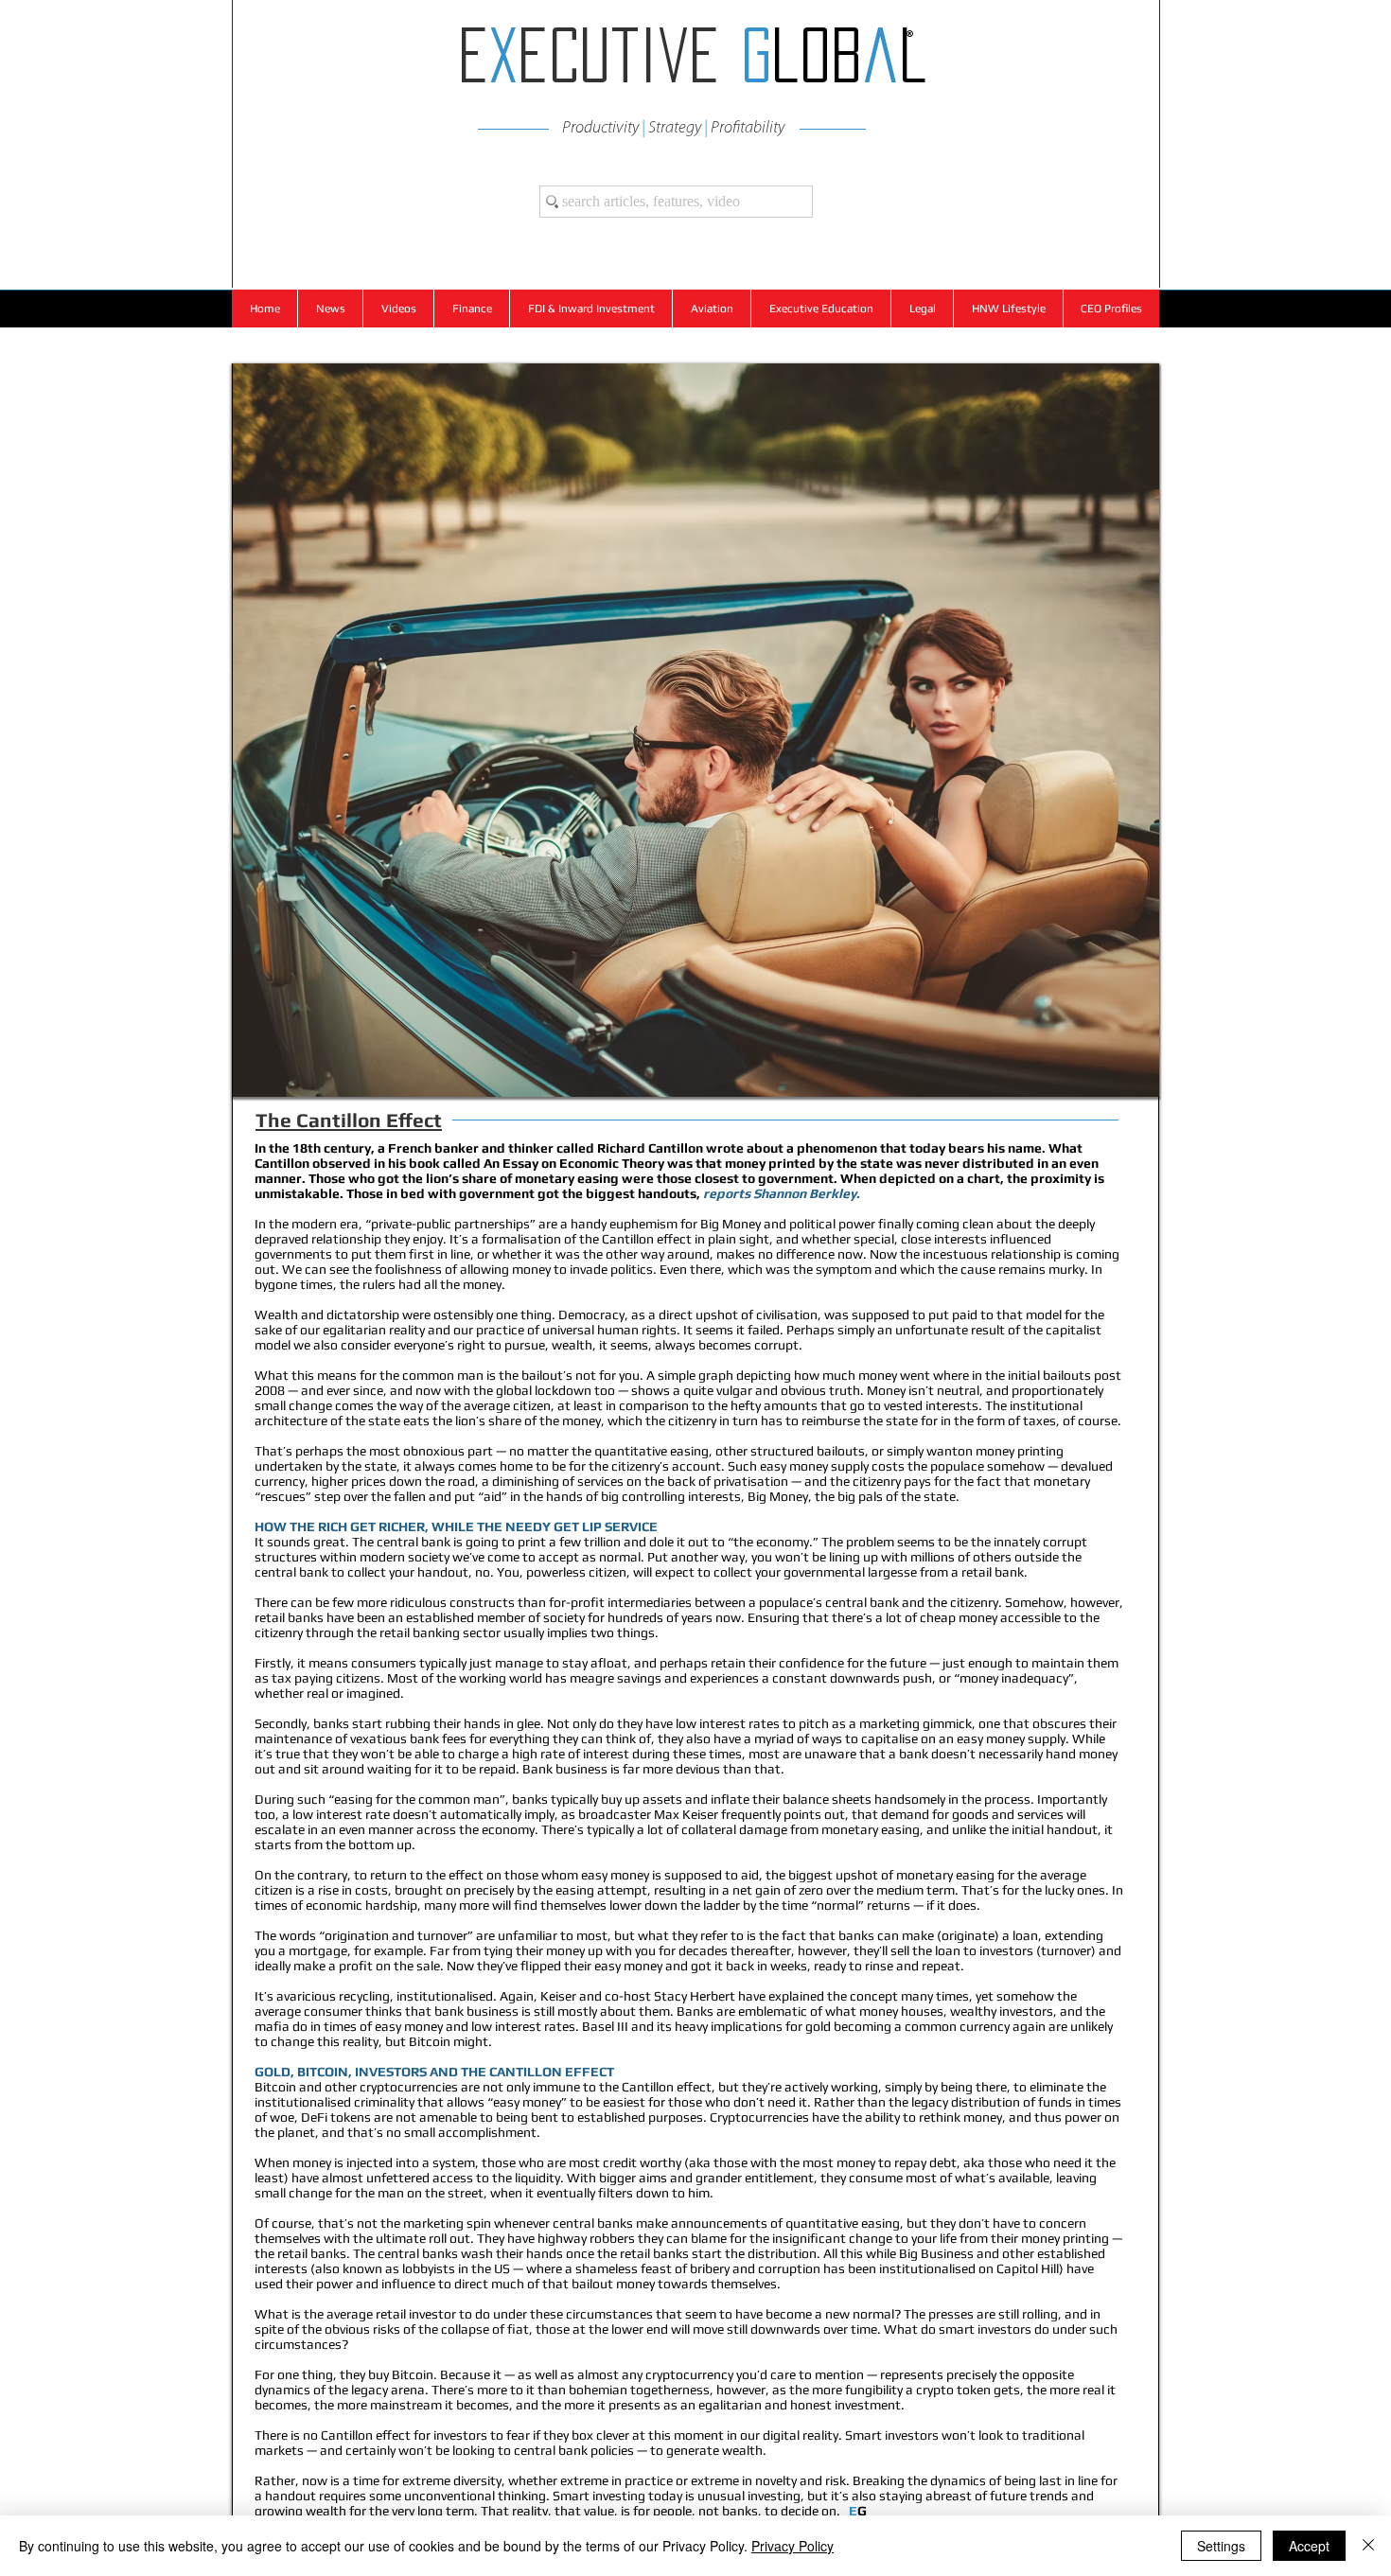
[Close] (1368, 2546)
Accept (1309, 2546)
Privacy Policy (792, 2546)
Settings (1221, 2546)
